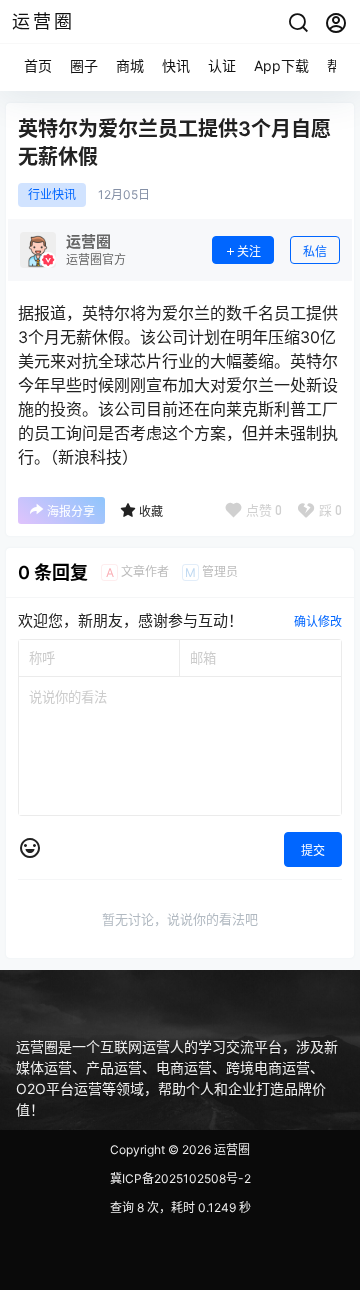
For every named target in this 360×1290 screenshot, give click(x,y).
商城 (130, 65)
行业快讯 (52, 195)
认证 (222, 65)
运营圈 (230, 1149)
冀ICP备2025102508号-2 (180, 1178)
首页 (38, 65)
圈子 (84, 65)
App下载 (281, 65)
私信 (315, 251)
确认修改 (318, 621)
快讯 (176, 65)
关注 (249, 251)
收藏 (151, 511)
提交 (313, 850)
